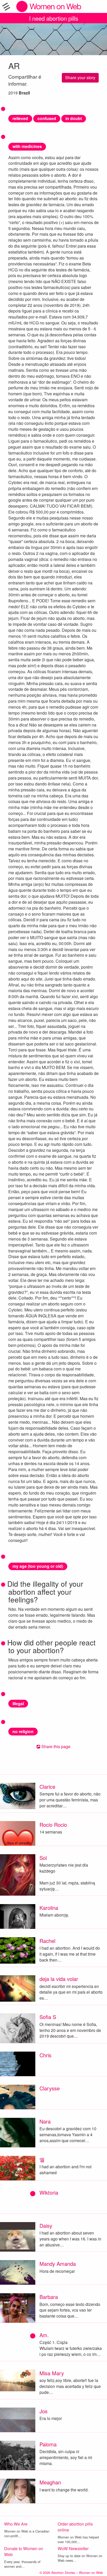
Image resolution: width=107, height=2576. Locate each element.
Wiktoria (49, 2192)
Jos (44, 2411)
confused (47, 118)
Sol (43, 1858)
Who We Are (16, 2524)
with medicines (27, 146)
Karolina (49, 1908)
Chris (45, 2055)
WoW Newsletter (73, 2548)
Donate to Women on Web (24, 2551)
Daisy (46, 2226)
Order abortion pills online (75, 2527)
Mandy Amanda (58, 2264)
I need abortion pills (54, 18)
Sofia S (48, 2017)
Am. (44, 2335)
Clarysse (50, 2088)
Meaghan (50, 2482)
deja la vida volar (59, 1979)
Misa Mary (52, 2373)
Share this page (55, 1746)
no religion (23, 1731)
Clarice (47, 1787)
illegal (18, 1703)
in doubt (74, 118)
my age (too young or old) (38, 1566)
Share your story (80, 77)
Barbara (49, 2297)
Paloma (48, 2444)
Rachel (47, 1941)
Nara (45, 2121)
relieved (20, 118)
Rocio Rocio (53, 1825)
